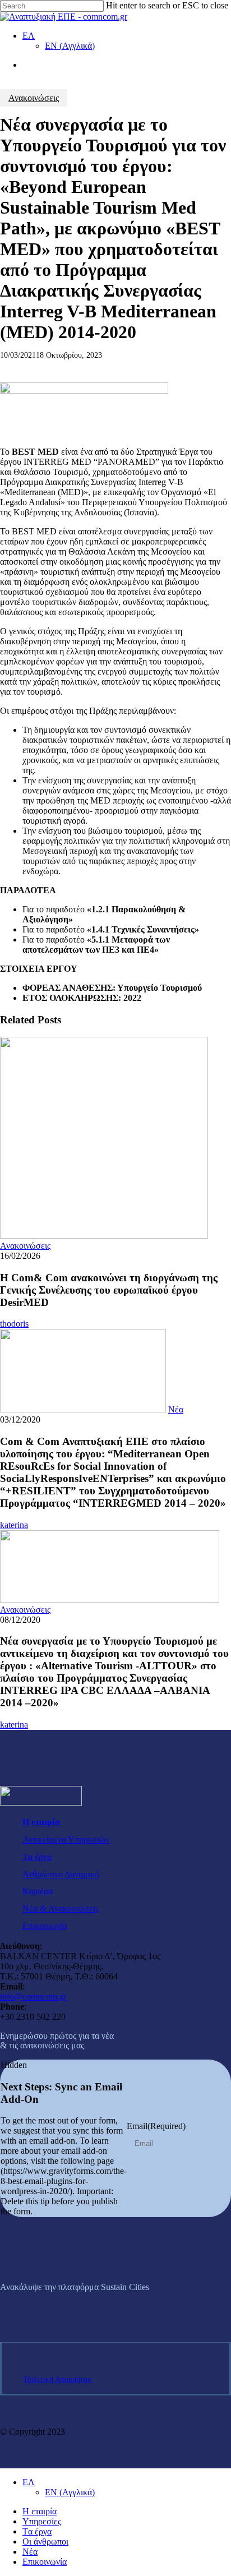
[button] (53, 2306)
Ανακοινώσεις (34, 98)
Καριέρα (38, 1891)
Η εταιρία (41, 1822)
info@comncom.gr (33, 1996)
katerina (14, 1525)
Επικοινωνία (45, 1926)
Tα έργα (37, 1857)
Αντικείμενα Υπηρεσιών (66, 1839)
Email (156, 2126)
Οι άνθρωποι (45, 2542)
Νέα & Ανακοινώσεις (61, 1908)
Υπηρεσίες (42, 2521)
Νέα (176, 1409)
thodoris (14, 1324)
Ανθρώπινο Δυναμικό (61, 1874)
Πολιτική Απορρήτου (58, 2379)
